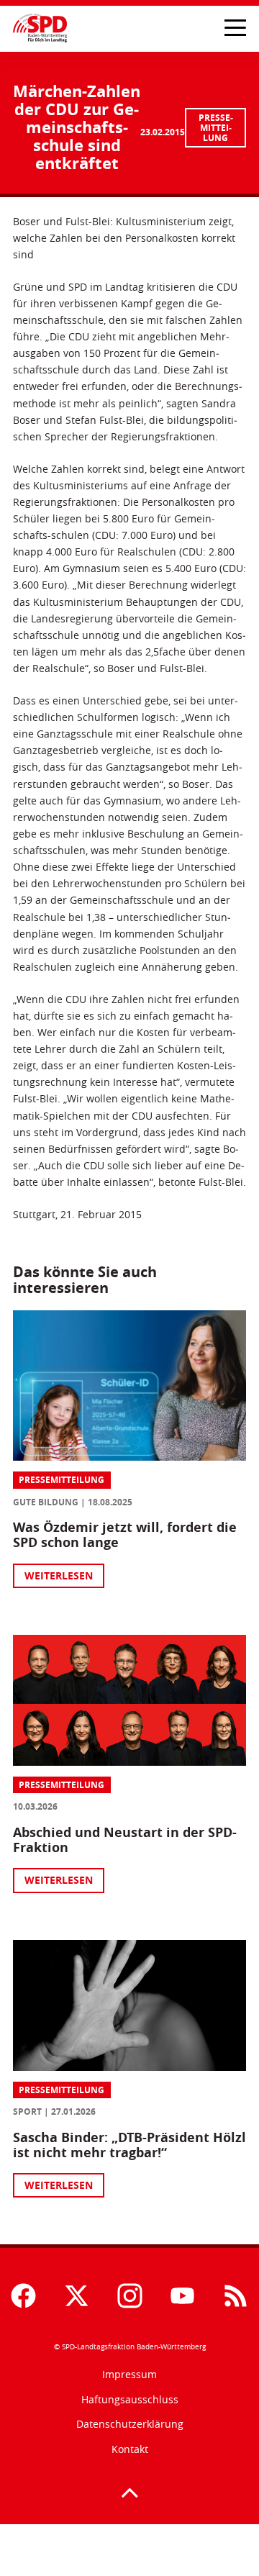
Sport (27, 2112)
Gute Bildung (46, 1502)
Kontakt (130, 2449)
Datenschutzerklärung (130, 2424)
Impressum (129, 2374)
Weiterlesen (59, 1575)
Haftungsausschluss (130, 2399)
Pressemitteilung (216, 128)
